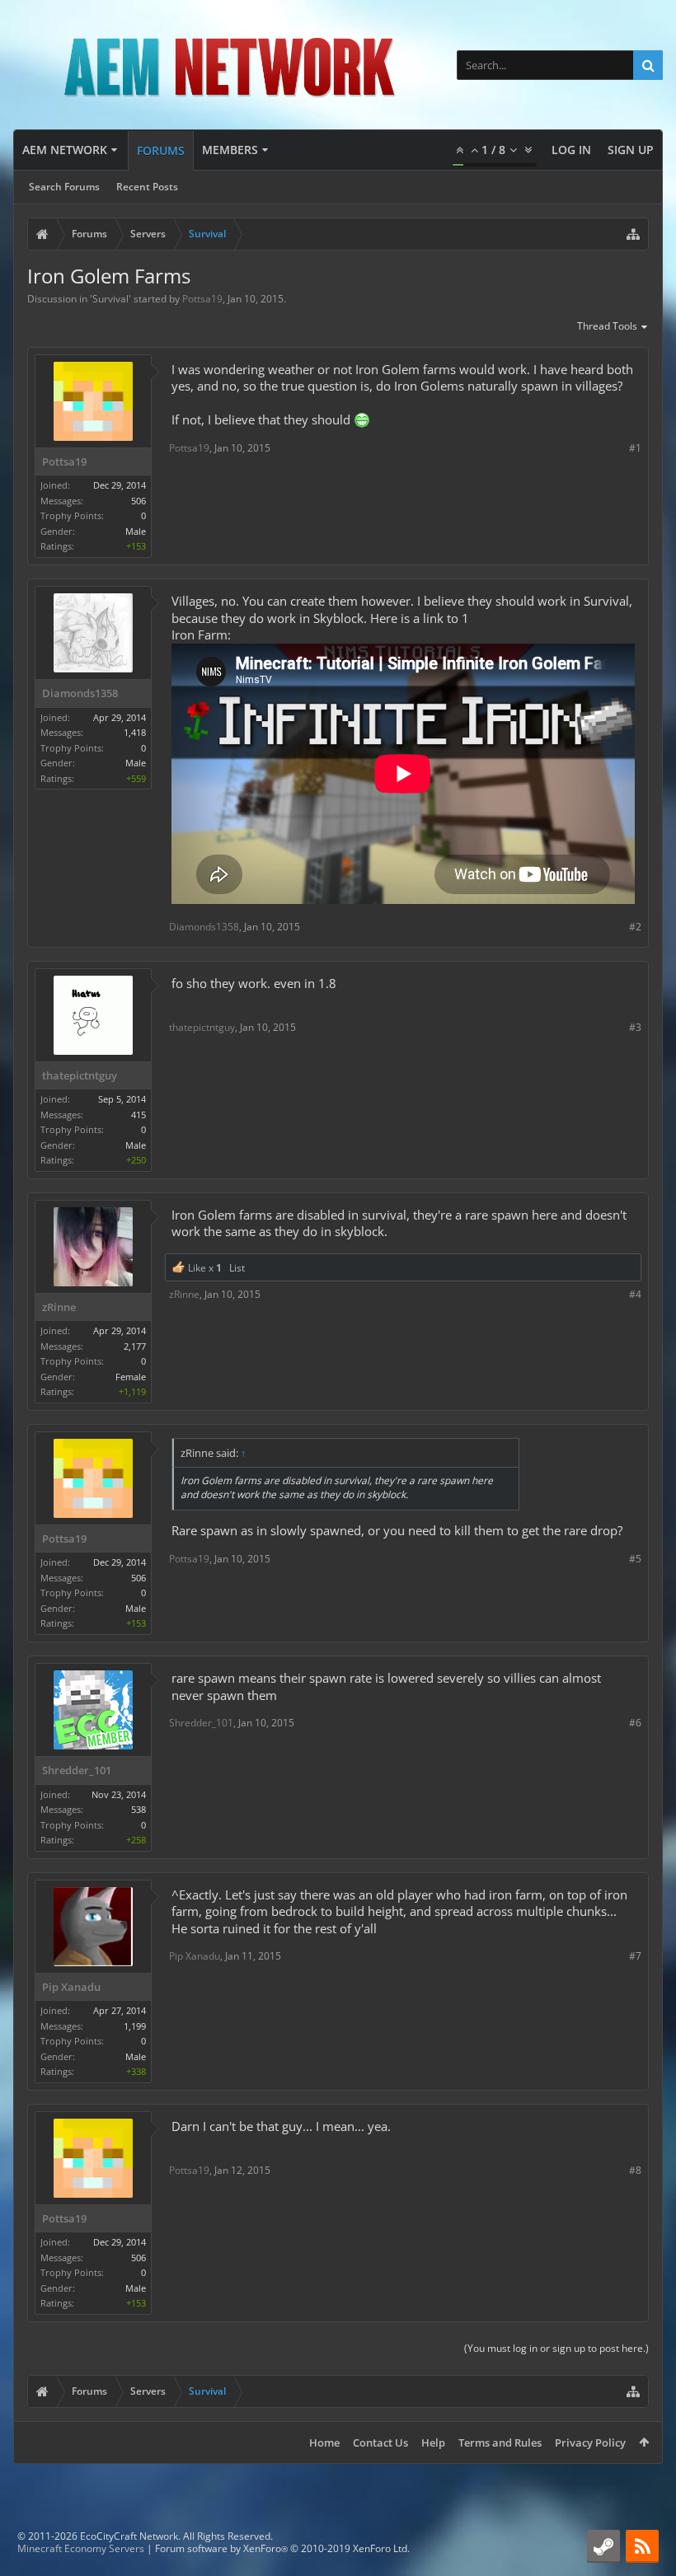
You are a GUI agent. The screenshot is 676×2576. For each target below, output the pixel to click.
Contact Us (380, 2443)
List (237, 1268)
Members (230, 150)
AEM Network (65, 150)
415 (138, 1115)
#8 (635, 2170)
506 (138, 501)
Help (433, 2443)
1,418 (135, 732)
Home (324, 2443)
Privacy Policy (590, 2443)
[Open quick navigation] (633, 234)
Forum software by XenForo (282, 2548)
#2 (635, 927)
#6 (635, 1723)
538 (138, 1809)
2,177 (135, 1346)
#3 (635, 1027)
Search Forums (64, 187)
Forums (161, 150)
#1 (635, 448)
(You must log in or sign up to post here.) (556, 2348)
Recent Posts (147, 187)
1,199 (135, 2026)
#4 (635, 1294)
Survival (110, 299)
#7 (635, 1956)
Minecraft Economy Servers (81, 2548)
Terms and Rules (500, 2443)
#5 (635, 1559)
